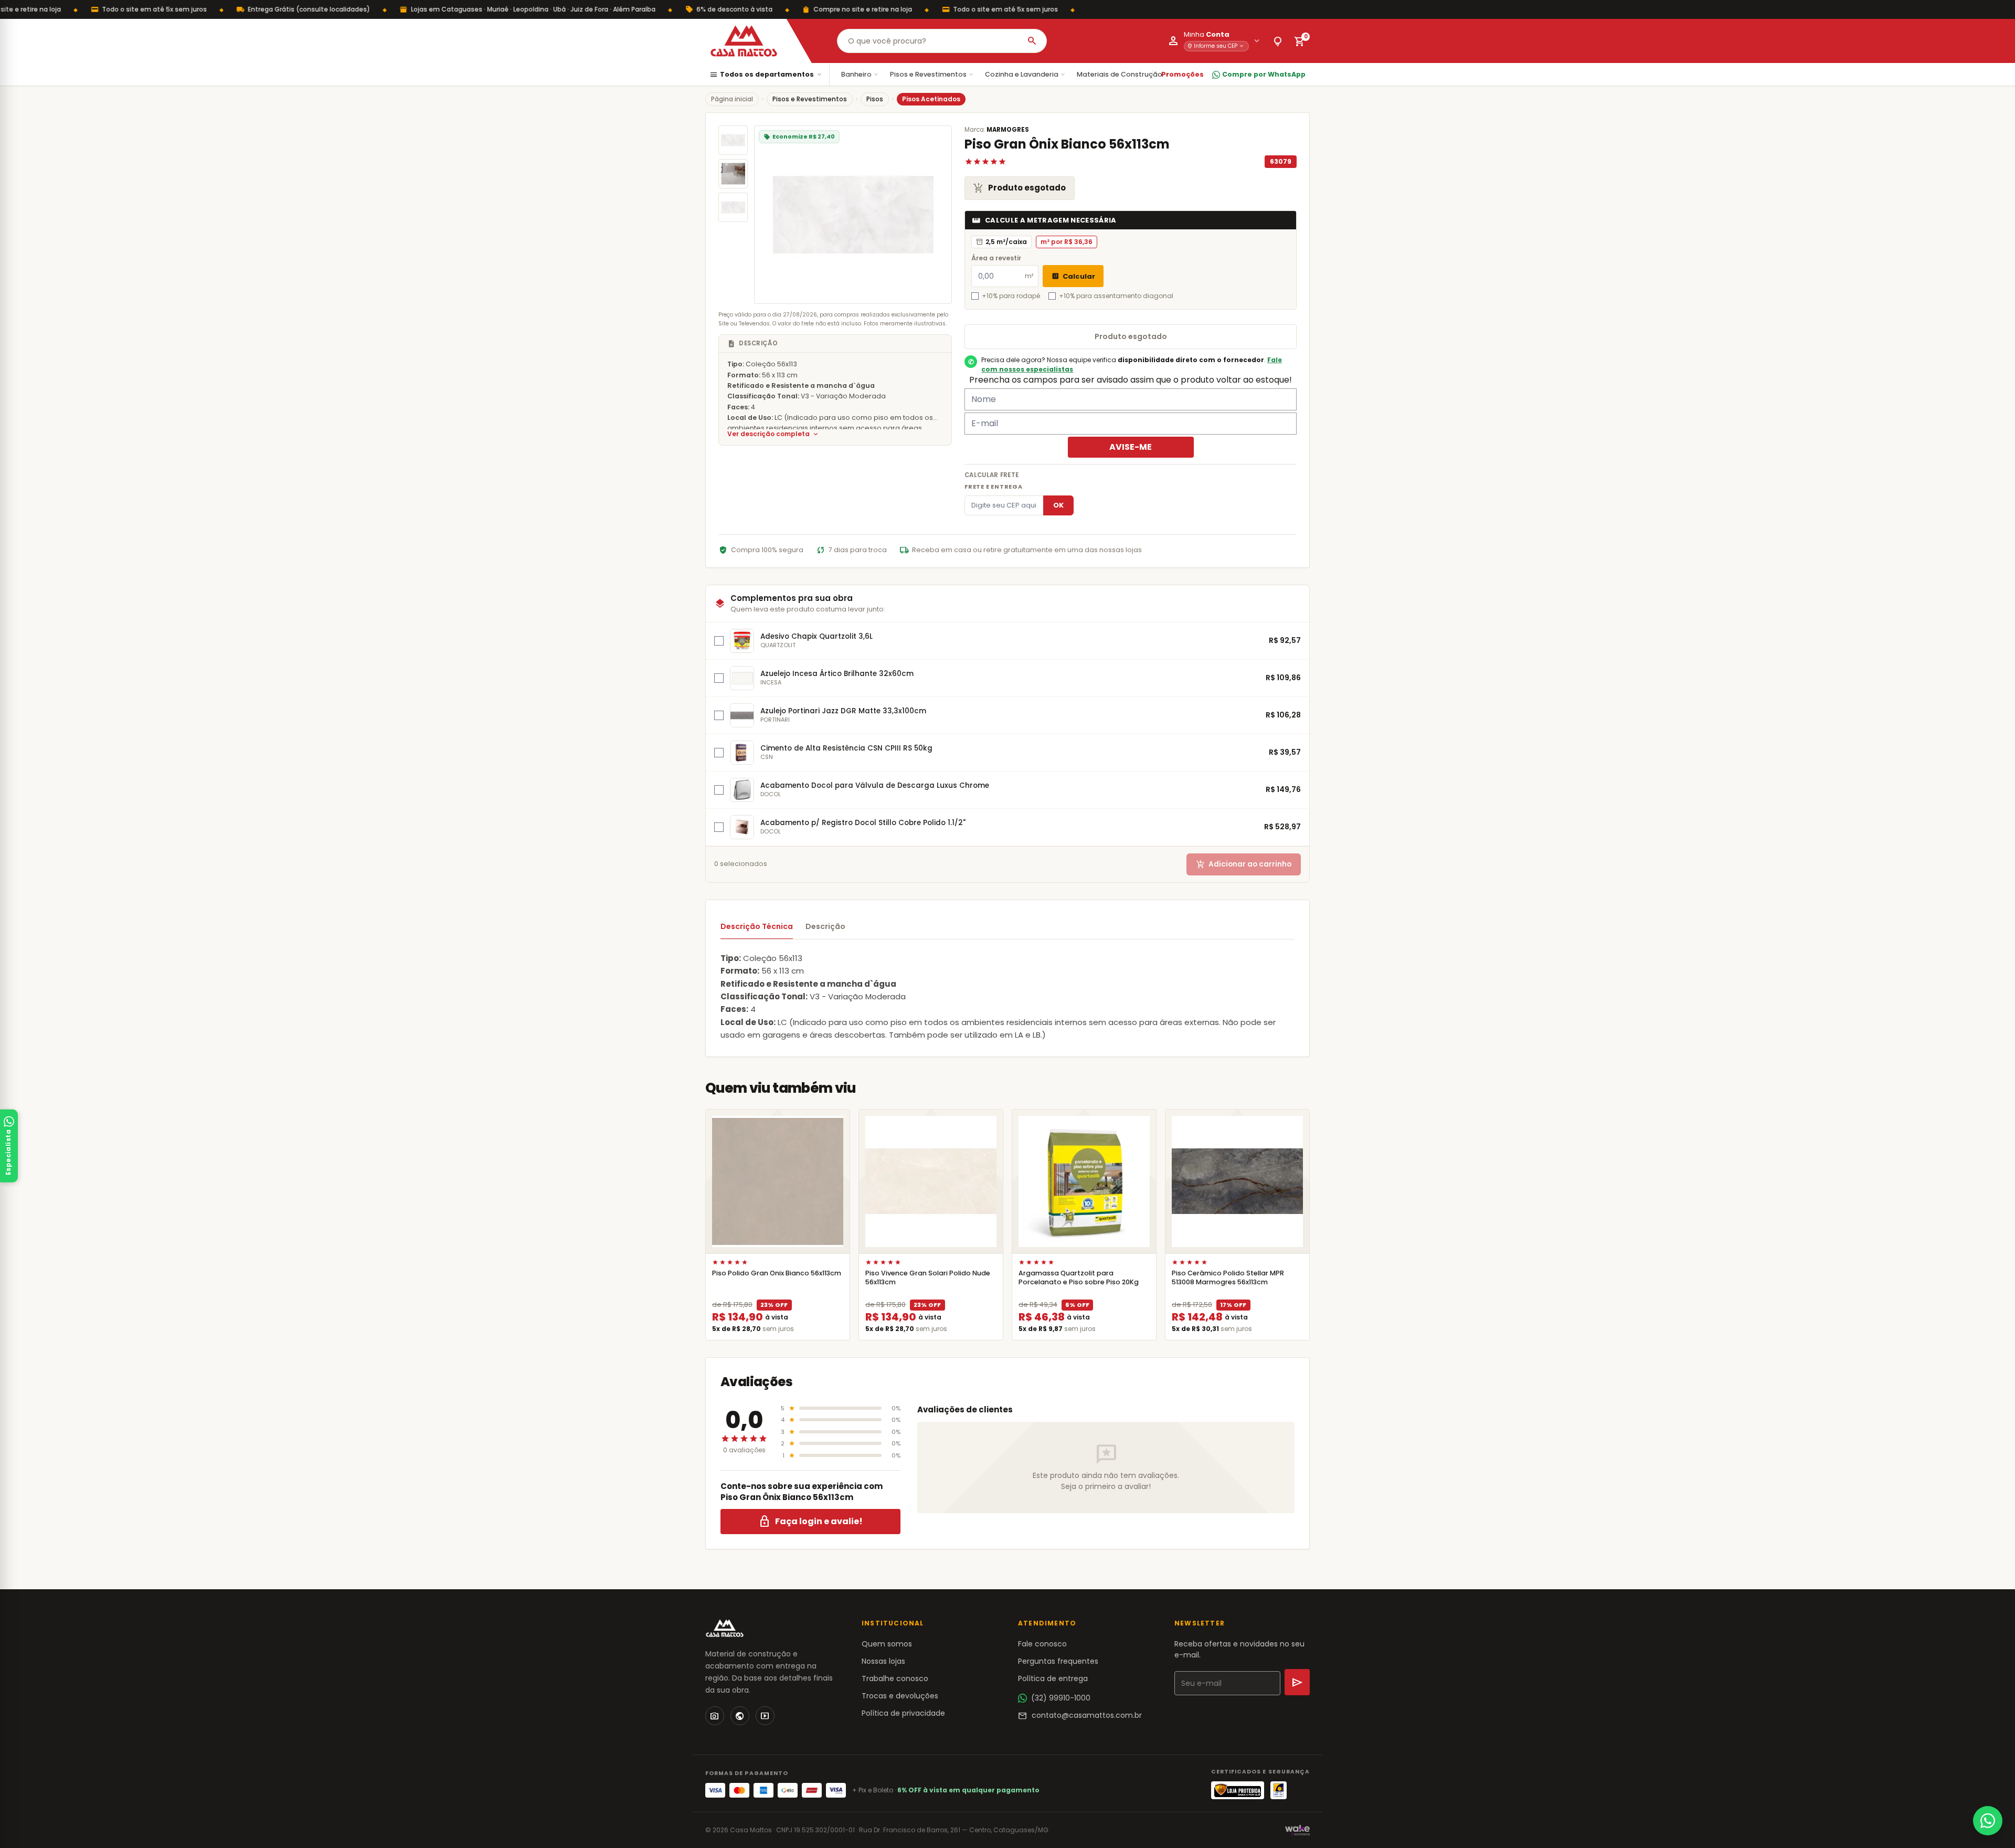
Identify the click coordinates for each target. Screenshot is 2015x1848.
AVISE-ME (1131, 447)
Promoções (1183, 74)
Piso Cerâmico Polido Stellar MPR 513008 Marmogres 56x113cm (1228, 1277)
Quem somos (887, 1644)
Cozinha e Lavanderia (1026, 74)
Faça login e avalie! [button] (810, 1522)
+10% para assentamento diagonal (1116, 296)
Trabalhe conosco (895, 1678)
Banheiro (860, 74)
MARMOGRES (1008, 130)
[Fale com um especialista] (1988, 1821)
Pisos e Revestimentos (932, 74)
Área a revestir (996, 258)
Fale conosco (1042, 1644)
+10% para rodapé (1011, 296)
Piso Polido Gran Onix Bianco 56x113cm (777, 1273)
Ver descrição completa (773, 434)
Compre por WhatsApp (1264, 74)
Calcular (1073, 276)
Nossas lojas (883, 1661)
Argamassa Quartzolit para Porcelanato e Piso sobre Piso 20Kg (1079, 1277)
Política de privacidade (903, 1713)
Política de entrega (1053, 1678)
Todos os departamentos (766, 75)
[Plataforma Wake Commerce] (1297, 1830)
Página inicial (732, 99)
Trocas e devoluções (900, 1696)
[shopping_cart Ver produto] (778, 1181)
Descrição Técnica (757, 926)
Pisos (875, 99)
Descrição (825, 926)
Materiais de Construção (1123, 74)
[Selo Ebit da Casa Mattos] (1279, 1790)
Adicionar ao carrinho (1244, 864)
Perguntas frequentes (1058, 1661)
